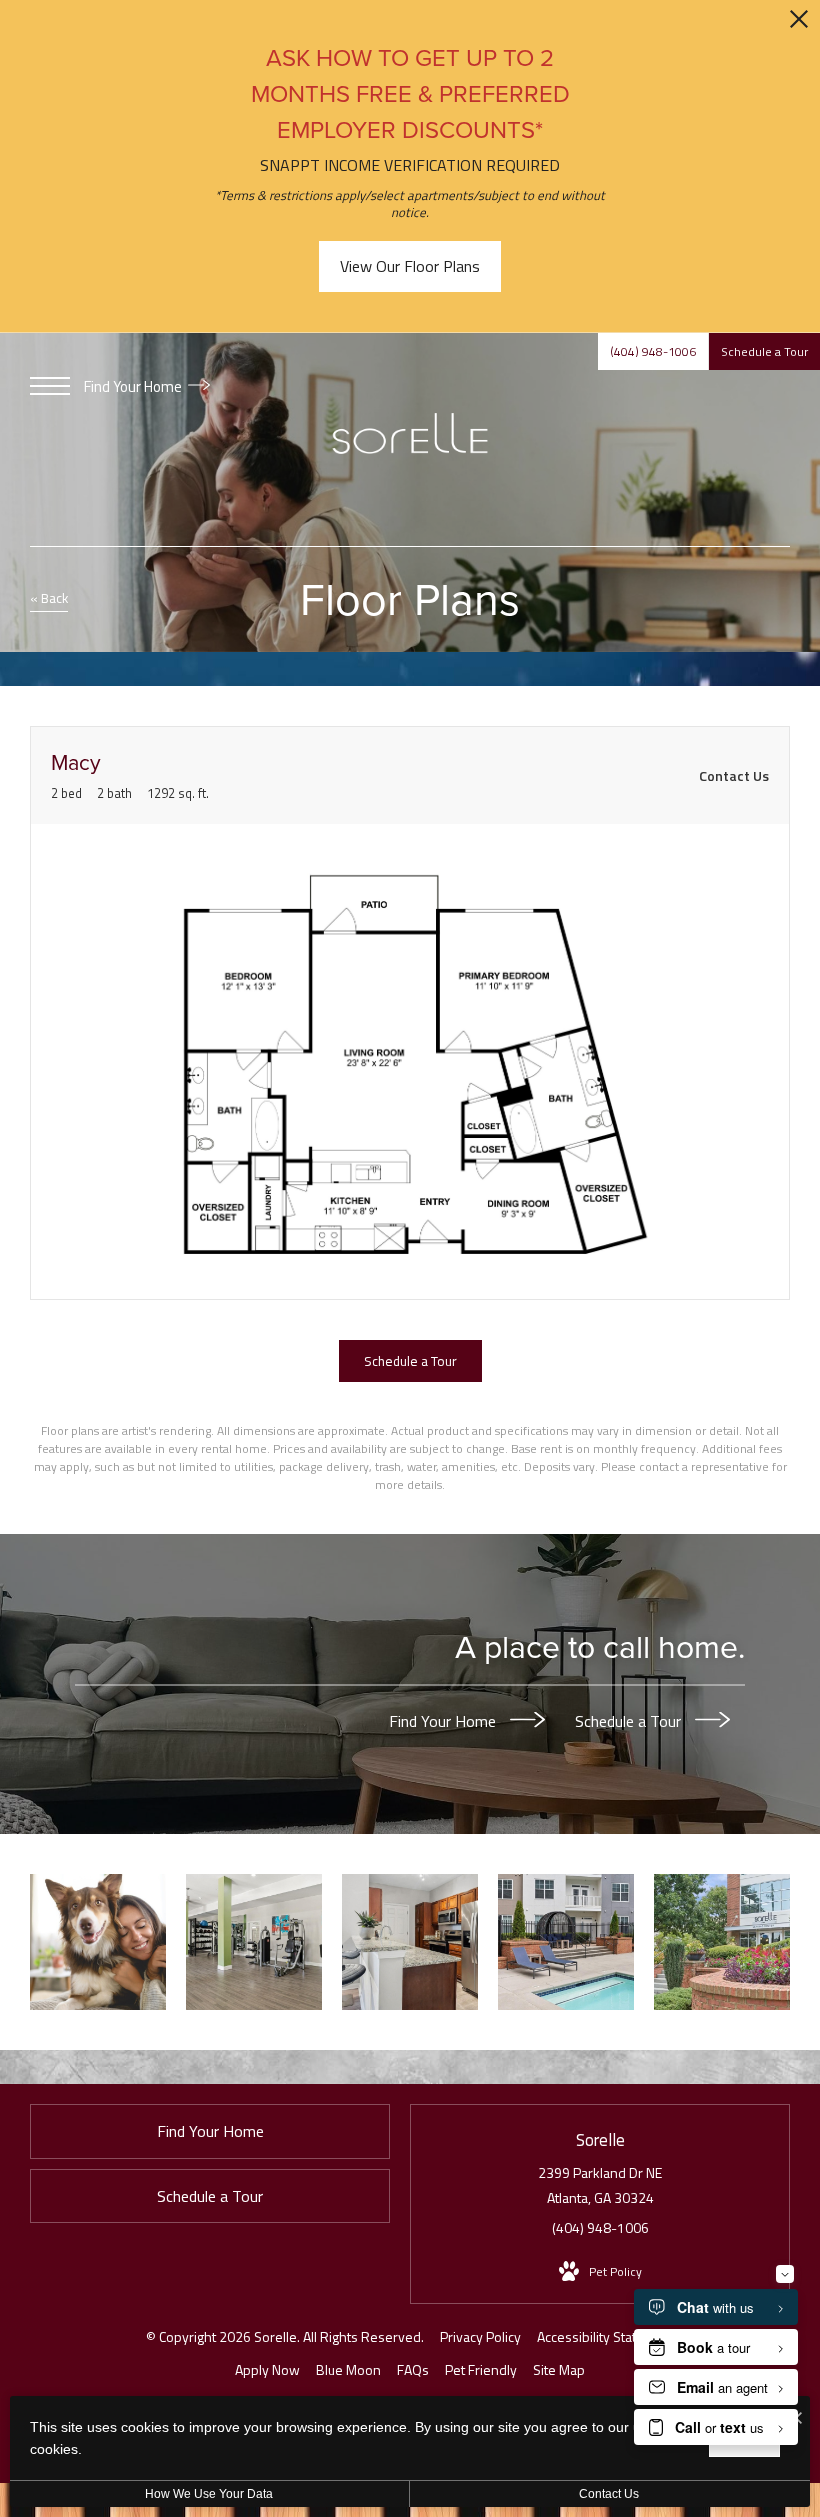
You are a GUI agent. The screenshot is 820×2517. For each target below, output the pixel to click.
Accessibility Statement (606, 2336)
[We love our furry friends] (98, 1942)
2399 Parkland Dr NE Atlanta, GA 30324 (600, 2185)
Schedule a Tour (630, 1720)
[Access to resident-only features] (566, 1942)
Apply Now (267, 2369)
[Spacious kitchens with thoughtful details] (410, 1942)
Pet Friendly (481, 2369)
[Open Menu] (50, 386)
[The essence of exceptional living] (722, 1942)
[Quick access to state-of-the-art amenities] (254, 1942)
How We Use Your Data (209, 2494)
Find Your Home (134, 386)
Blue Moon (348, 2369)
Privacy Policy (480, 2336)
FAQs (413, 2369)
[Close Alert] (799, 24)
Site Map (559, 2369)
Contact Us (609, 2494)
